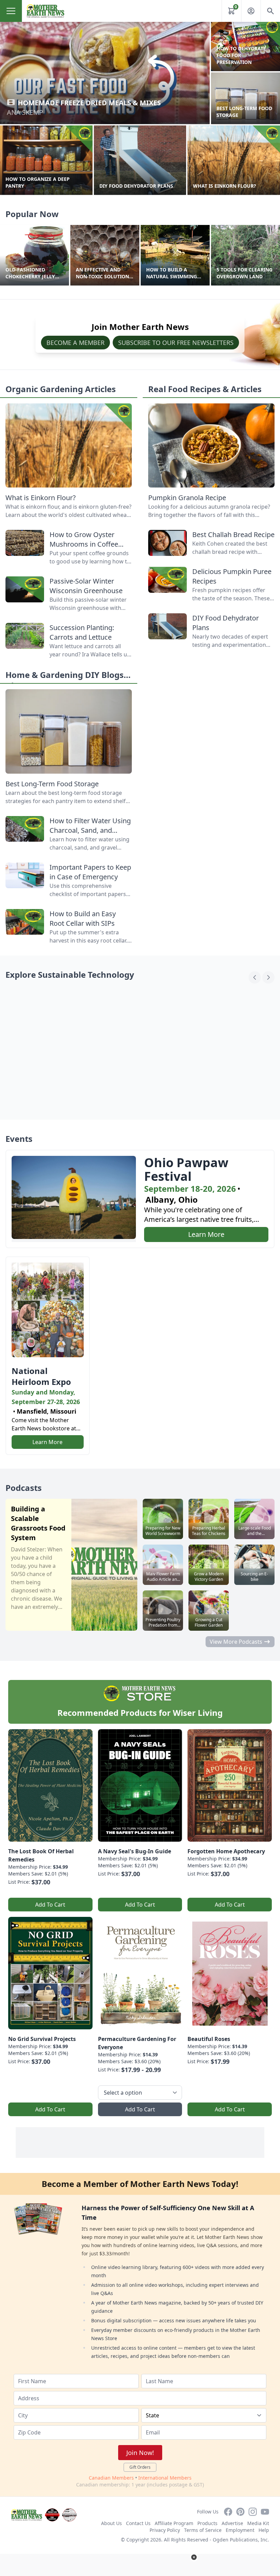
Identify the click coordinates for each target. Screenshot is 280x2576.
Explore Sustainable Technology (70, 975)
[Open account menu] (251, 11)
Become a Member (75, 343)
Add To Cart (50, 1905)
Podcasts (24, 1488)
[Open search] (270, 11)
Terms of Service (203, 2530)
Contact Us (138, 2523)
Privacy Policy (165, 2530)
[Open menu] (11, 11)
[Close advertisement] (194, 2557)
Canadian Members (111, 2478)
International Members (165, 2478)
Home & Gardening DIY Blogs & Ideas (69, 680)
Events (19, 1139)
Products (207, 2523)
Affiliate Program (174, 2523)
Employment (240, 2530)
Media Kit (258, 2523)
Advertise (232, 2523)
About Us (111, 2523)
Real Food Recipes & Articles (205, 389)
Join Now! (140, 2453)
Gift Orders (140, 2467)
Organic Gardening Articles (61, 389)
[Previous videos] (255, 977)
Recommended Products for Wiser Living (140, 1713)
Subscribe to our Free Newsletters (176, 343)
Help (264, 2530)
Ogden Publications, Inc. (241, 2540)
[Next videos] (268, 977)
